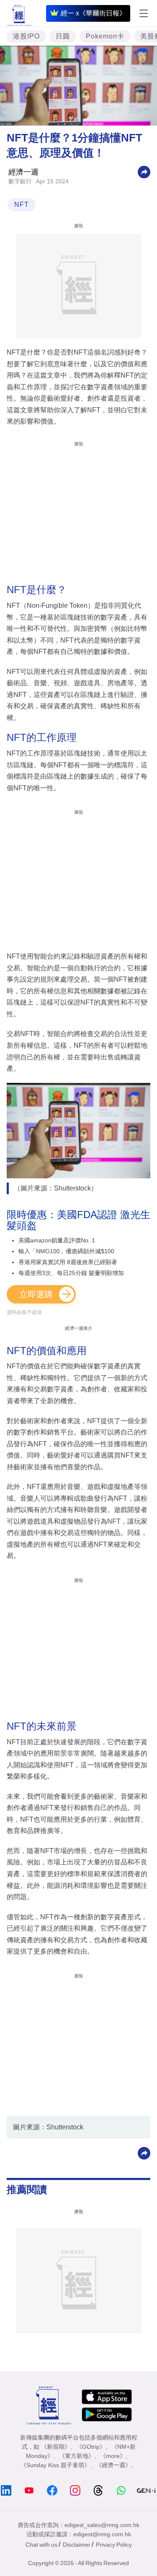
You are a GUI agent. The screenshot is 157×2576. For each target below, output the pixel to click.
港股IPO (26, 36)
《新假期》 (56, 2447)
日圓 (63, 36)
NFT (22, 204)
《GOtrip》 (91, 2447)
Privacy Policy (114, 2545)
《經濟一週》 (113, 2465)
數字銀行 (20, 181)
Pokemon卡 (105, 36)
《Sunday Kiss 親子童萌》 (55, 2465)
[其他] (144, 171)
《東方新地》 (77, 2456)
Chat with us (41, 2545)
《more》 (113, 2456)
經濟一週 (23, 172)
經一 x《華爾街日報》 (93, 13)
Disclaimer (77, 2545)
